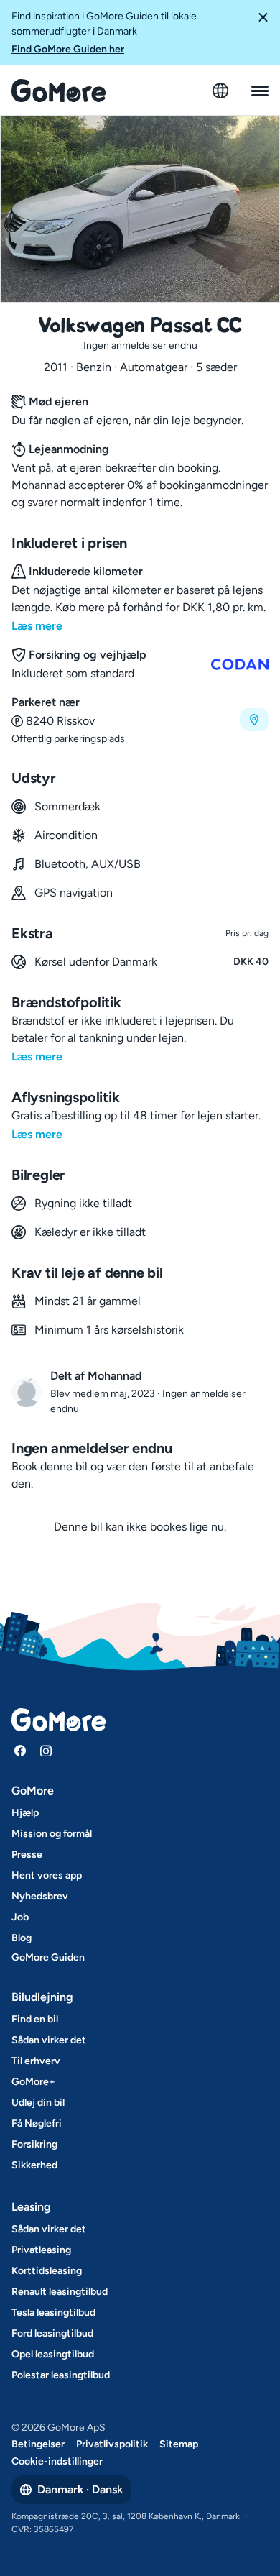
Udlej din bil (38, 2103)
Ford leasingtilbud (52, 2333)
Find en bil (35, 2019)
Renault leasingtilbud (60, 2292)
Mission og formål (52, 1834)
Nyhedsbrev (40, 1896)
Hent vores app (47, 1875)
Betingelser (38, 2444)
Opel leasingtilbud (53, 2354)
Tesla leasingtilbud (53, 2313)
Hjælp (25, 1813)
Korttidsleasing (47, 2271)
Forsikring (34, 2144)
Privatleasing (41, 2250)
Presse (27, 1855)
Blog (22, 1938)
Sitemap (179, 2444)
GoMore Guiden (48, 1957)
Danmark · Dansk (80, 2489)
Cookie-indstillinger (57, 2461)
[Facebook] (20, 1751)
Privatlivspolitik (112, 2444)
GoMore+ (33, 2082)
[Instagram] (46, 1751)
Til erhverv (36, 2061)
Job (20, 1917)
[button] (263, 33)
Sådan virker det (49, 2040)
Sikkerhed (34, 2165)
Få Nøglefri (37, 2123)
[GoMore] (59, 91)
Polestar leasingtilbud (61, 2375)
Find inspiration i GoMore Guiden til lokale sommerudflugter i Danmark (104, 33)
